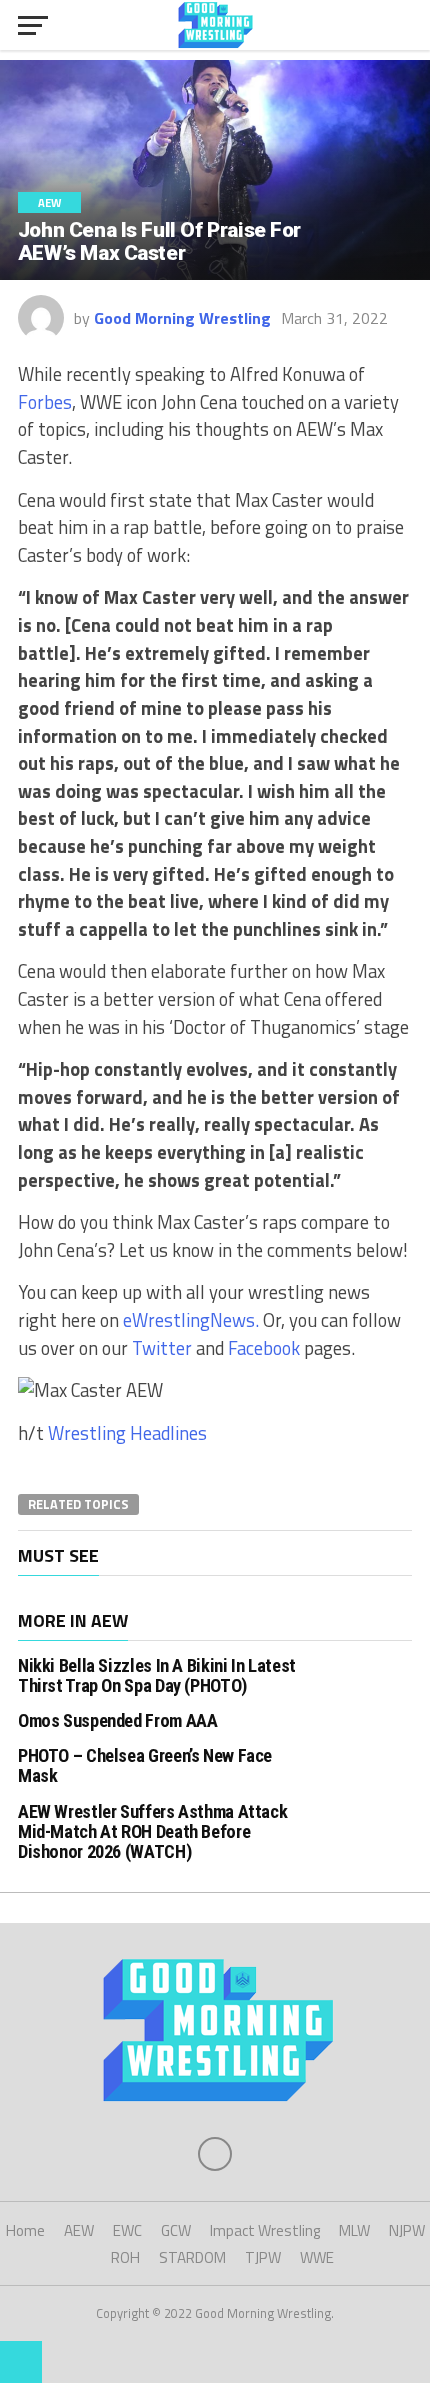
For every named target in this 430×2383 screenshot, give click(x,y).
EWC (127, 2230)
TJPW (263, 2257)
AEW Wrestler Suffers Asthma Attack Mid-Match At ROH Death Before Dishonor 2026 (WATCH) (153, 1831)
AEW (79, 2230)
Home (25, 2230)
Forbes (45, 402)
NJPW (407, 2230)
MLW (354, 2230)
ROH (125, 2257)
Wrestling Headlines (127, 1433)
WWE (317, 2257)
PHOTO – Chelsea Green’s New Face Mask (145, 1765)
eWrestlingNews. (193, 1320)
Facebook (264, 1348)
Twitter (162, 1348)
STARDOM (192, 2257)
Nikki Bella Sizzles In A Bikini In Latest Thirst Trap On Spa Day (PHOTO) (157, 1675)
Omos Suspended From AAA (118, 1720)
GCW (176, 2230)
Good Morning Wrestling (182, 318)
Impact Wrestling (265, 2230)
